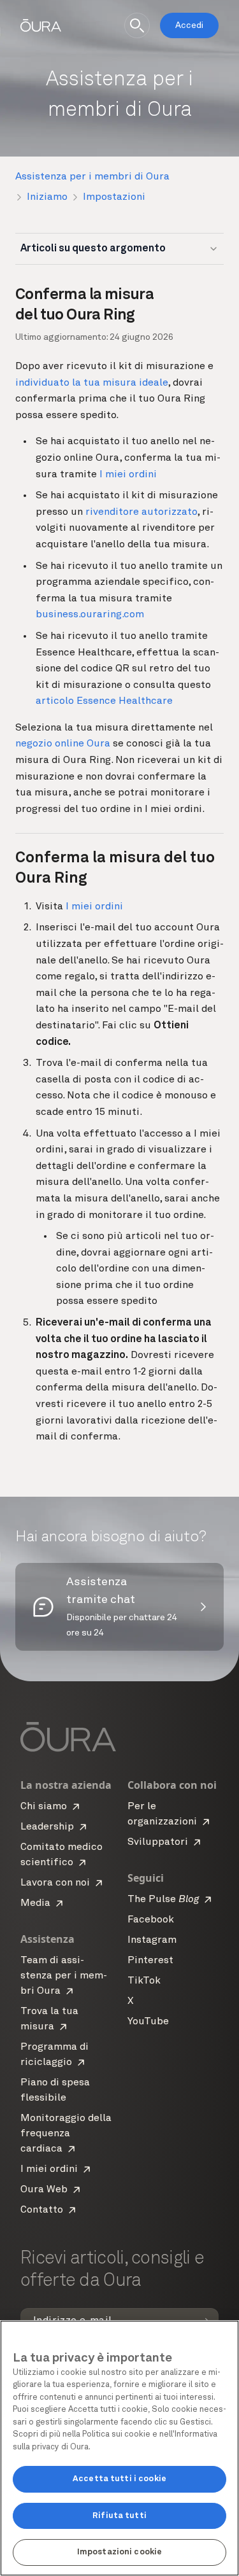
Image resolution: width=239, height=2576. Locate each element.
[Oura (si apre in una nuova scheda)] (41, 25)
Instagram (152, 1940)
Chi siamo (44, 1807)
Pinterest (150, 1961)
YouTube (148, 2022)
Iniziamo (47, 197)
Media (35, 1903)
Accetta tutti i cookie (119, 2479)
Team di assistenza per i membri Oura (64, 1976)
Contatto (42, 2210)
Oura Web (44, 2190)
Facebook (151, 1920)
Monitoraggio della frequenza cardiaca (66, 2134)
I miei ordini (128, 475)
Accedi (189, 25)
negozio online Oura (63, 744)
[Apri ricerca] (137, 25)
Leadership (47, 1827)
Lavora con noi (55, 1883)
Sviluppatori (158, 1842)
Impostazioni (114, 197)
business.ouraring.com (90, 615)
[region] (119, 2448)
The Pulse (163, 1900)
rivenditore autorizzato (141, 512)
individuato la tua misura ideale (91, 383)
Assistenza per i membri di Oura (92, 177)
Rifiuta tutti (119, 2516)
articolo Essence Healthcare (104, 701)
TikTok (144, 1981)
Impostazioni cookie (119, 2552)
